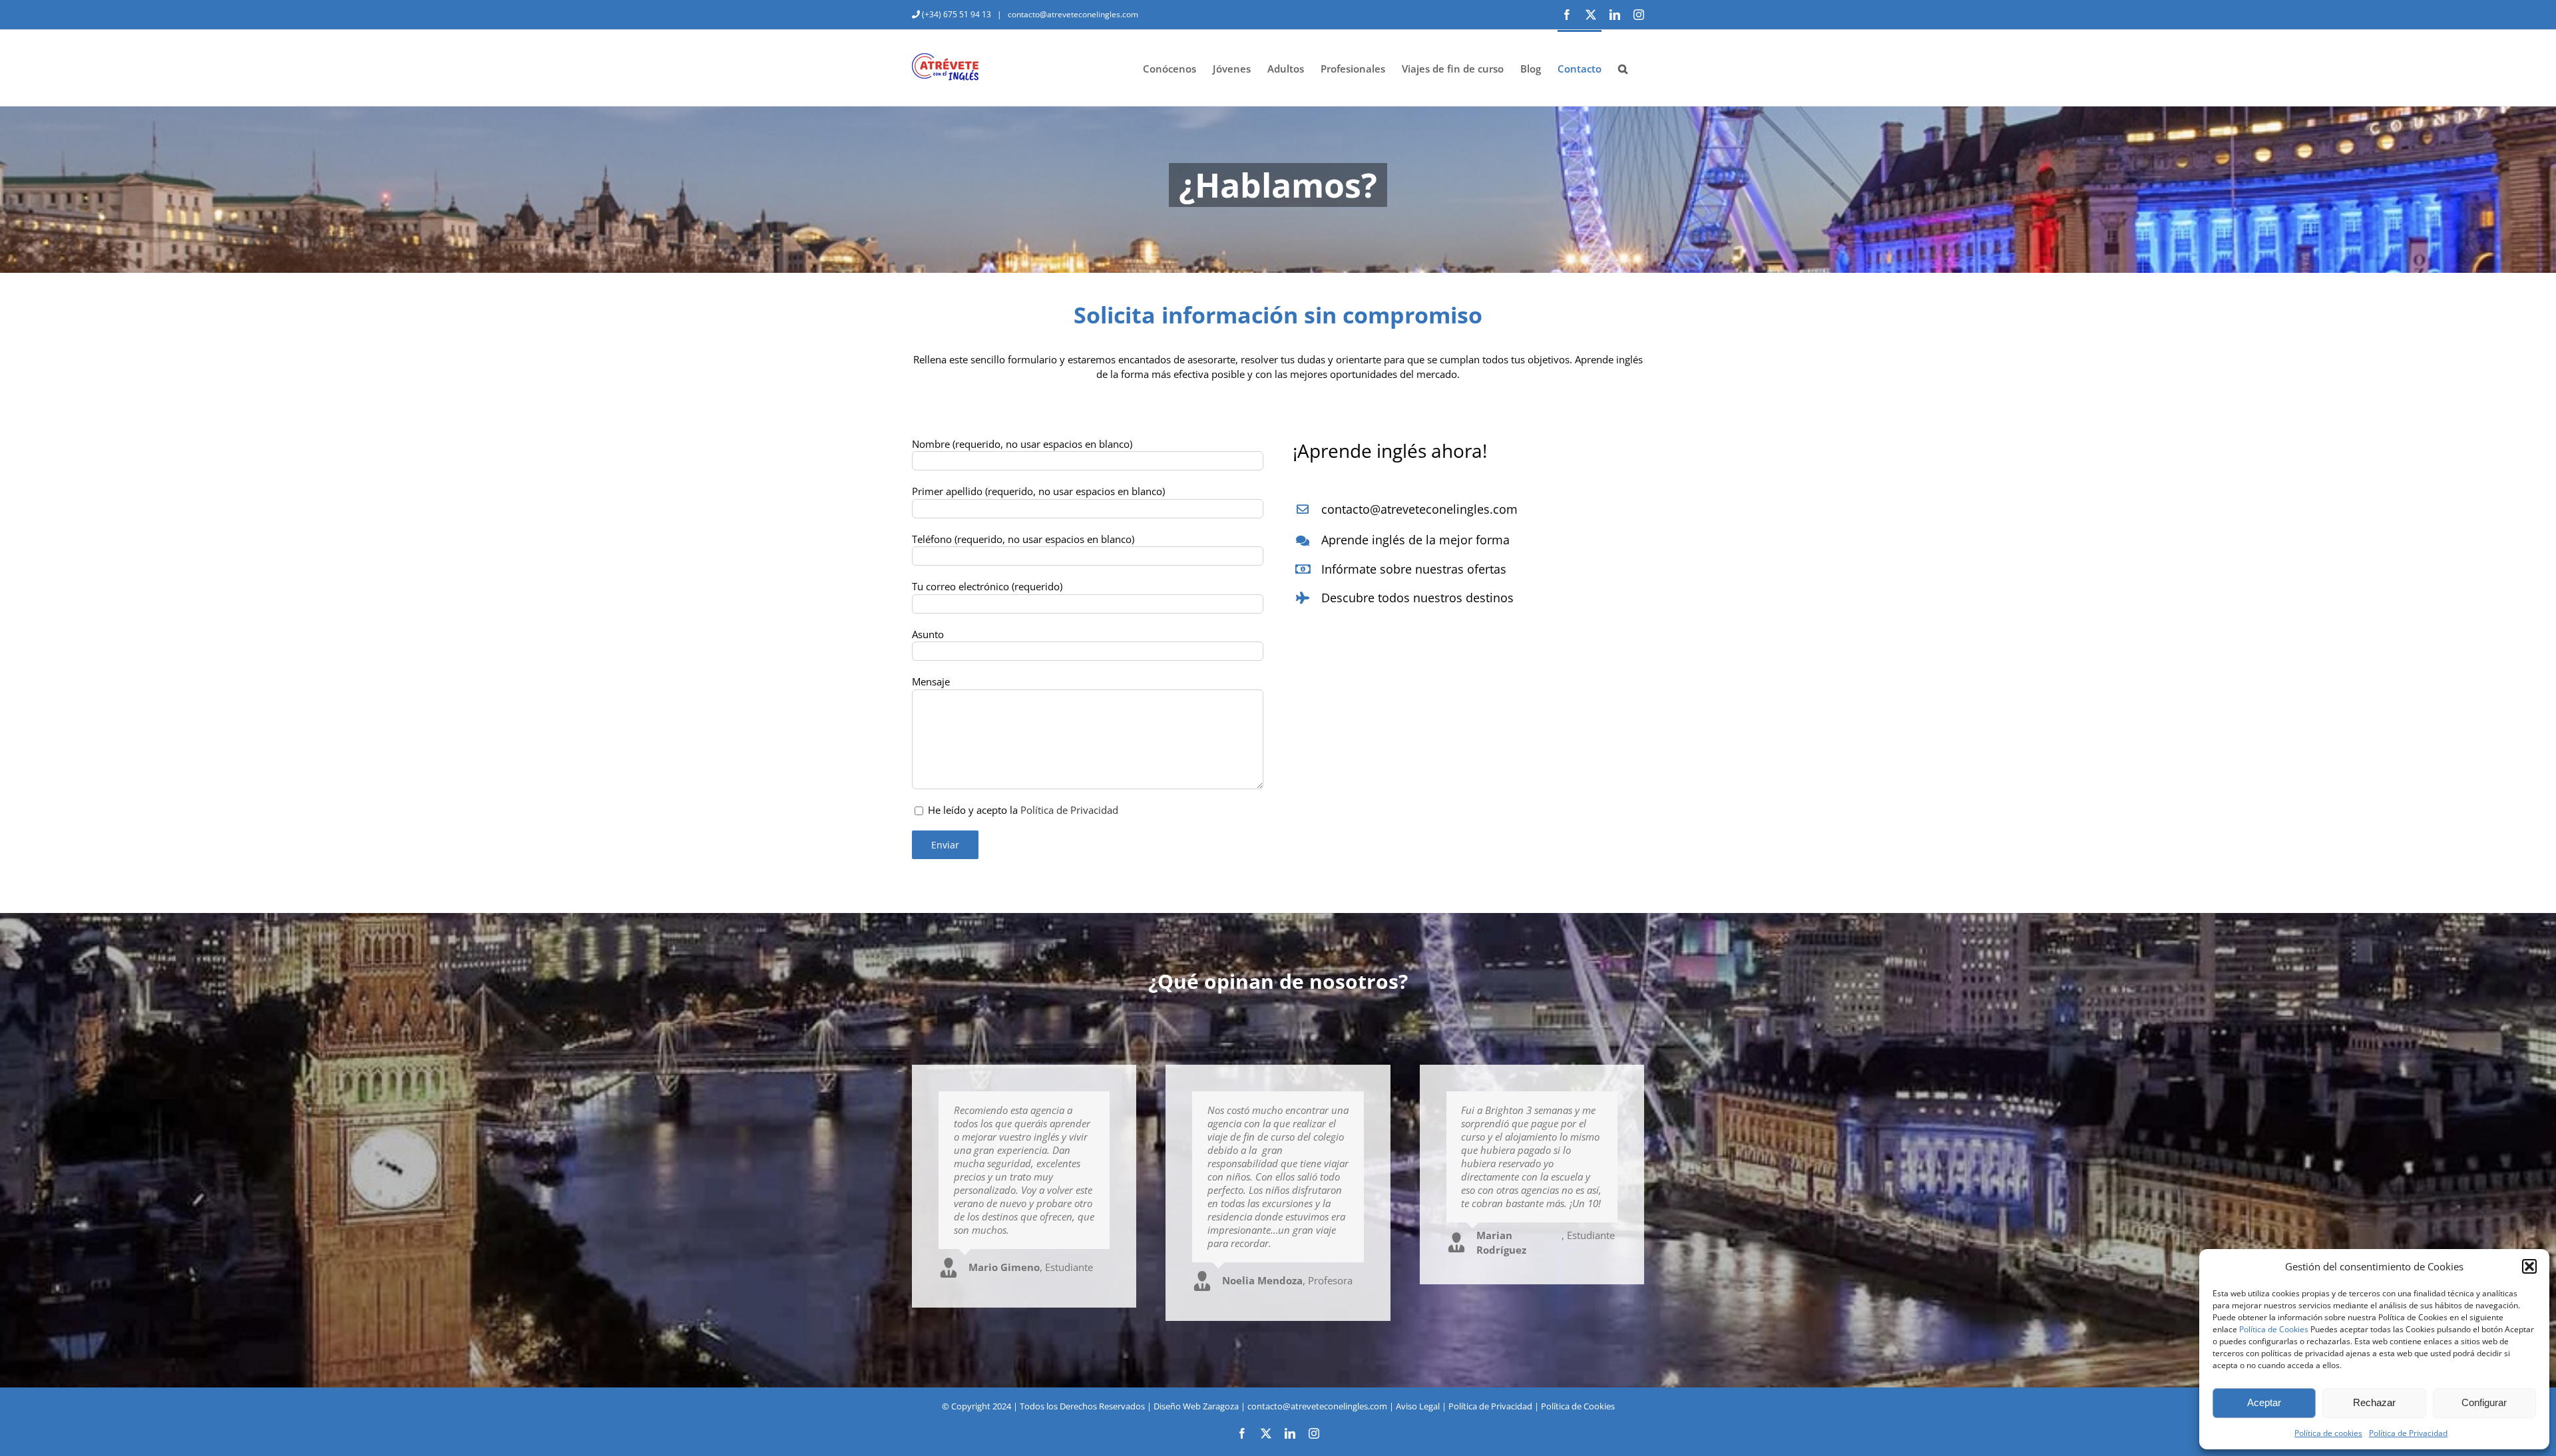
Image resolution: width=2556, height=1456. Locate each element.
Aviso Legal (1418, 1406)
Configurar (2484, 1402)
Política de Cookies (2274, 1329)
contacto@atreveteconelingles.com (1072, 14)
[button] (2529, 1266)
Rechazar (2374, 1402)
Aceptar (2264, 1402)
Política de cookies (2328, 1433)
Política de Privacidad (2408, 1433)
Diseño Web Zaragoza (1196, 1406)
